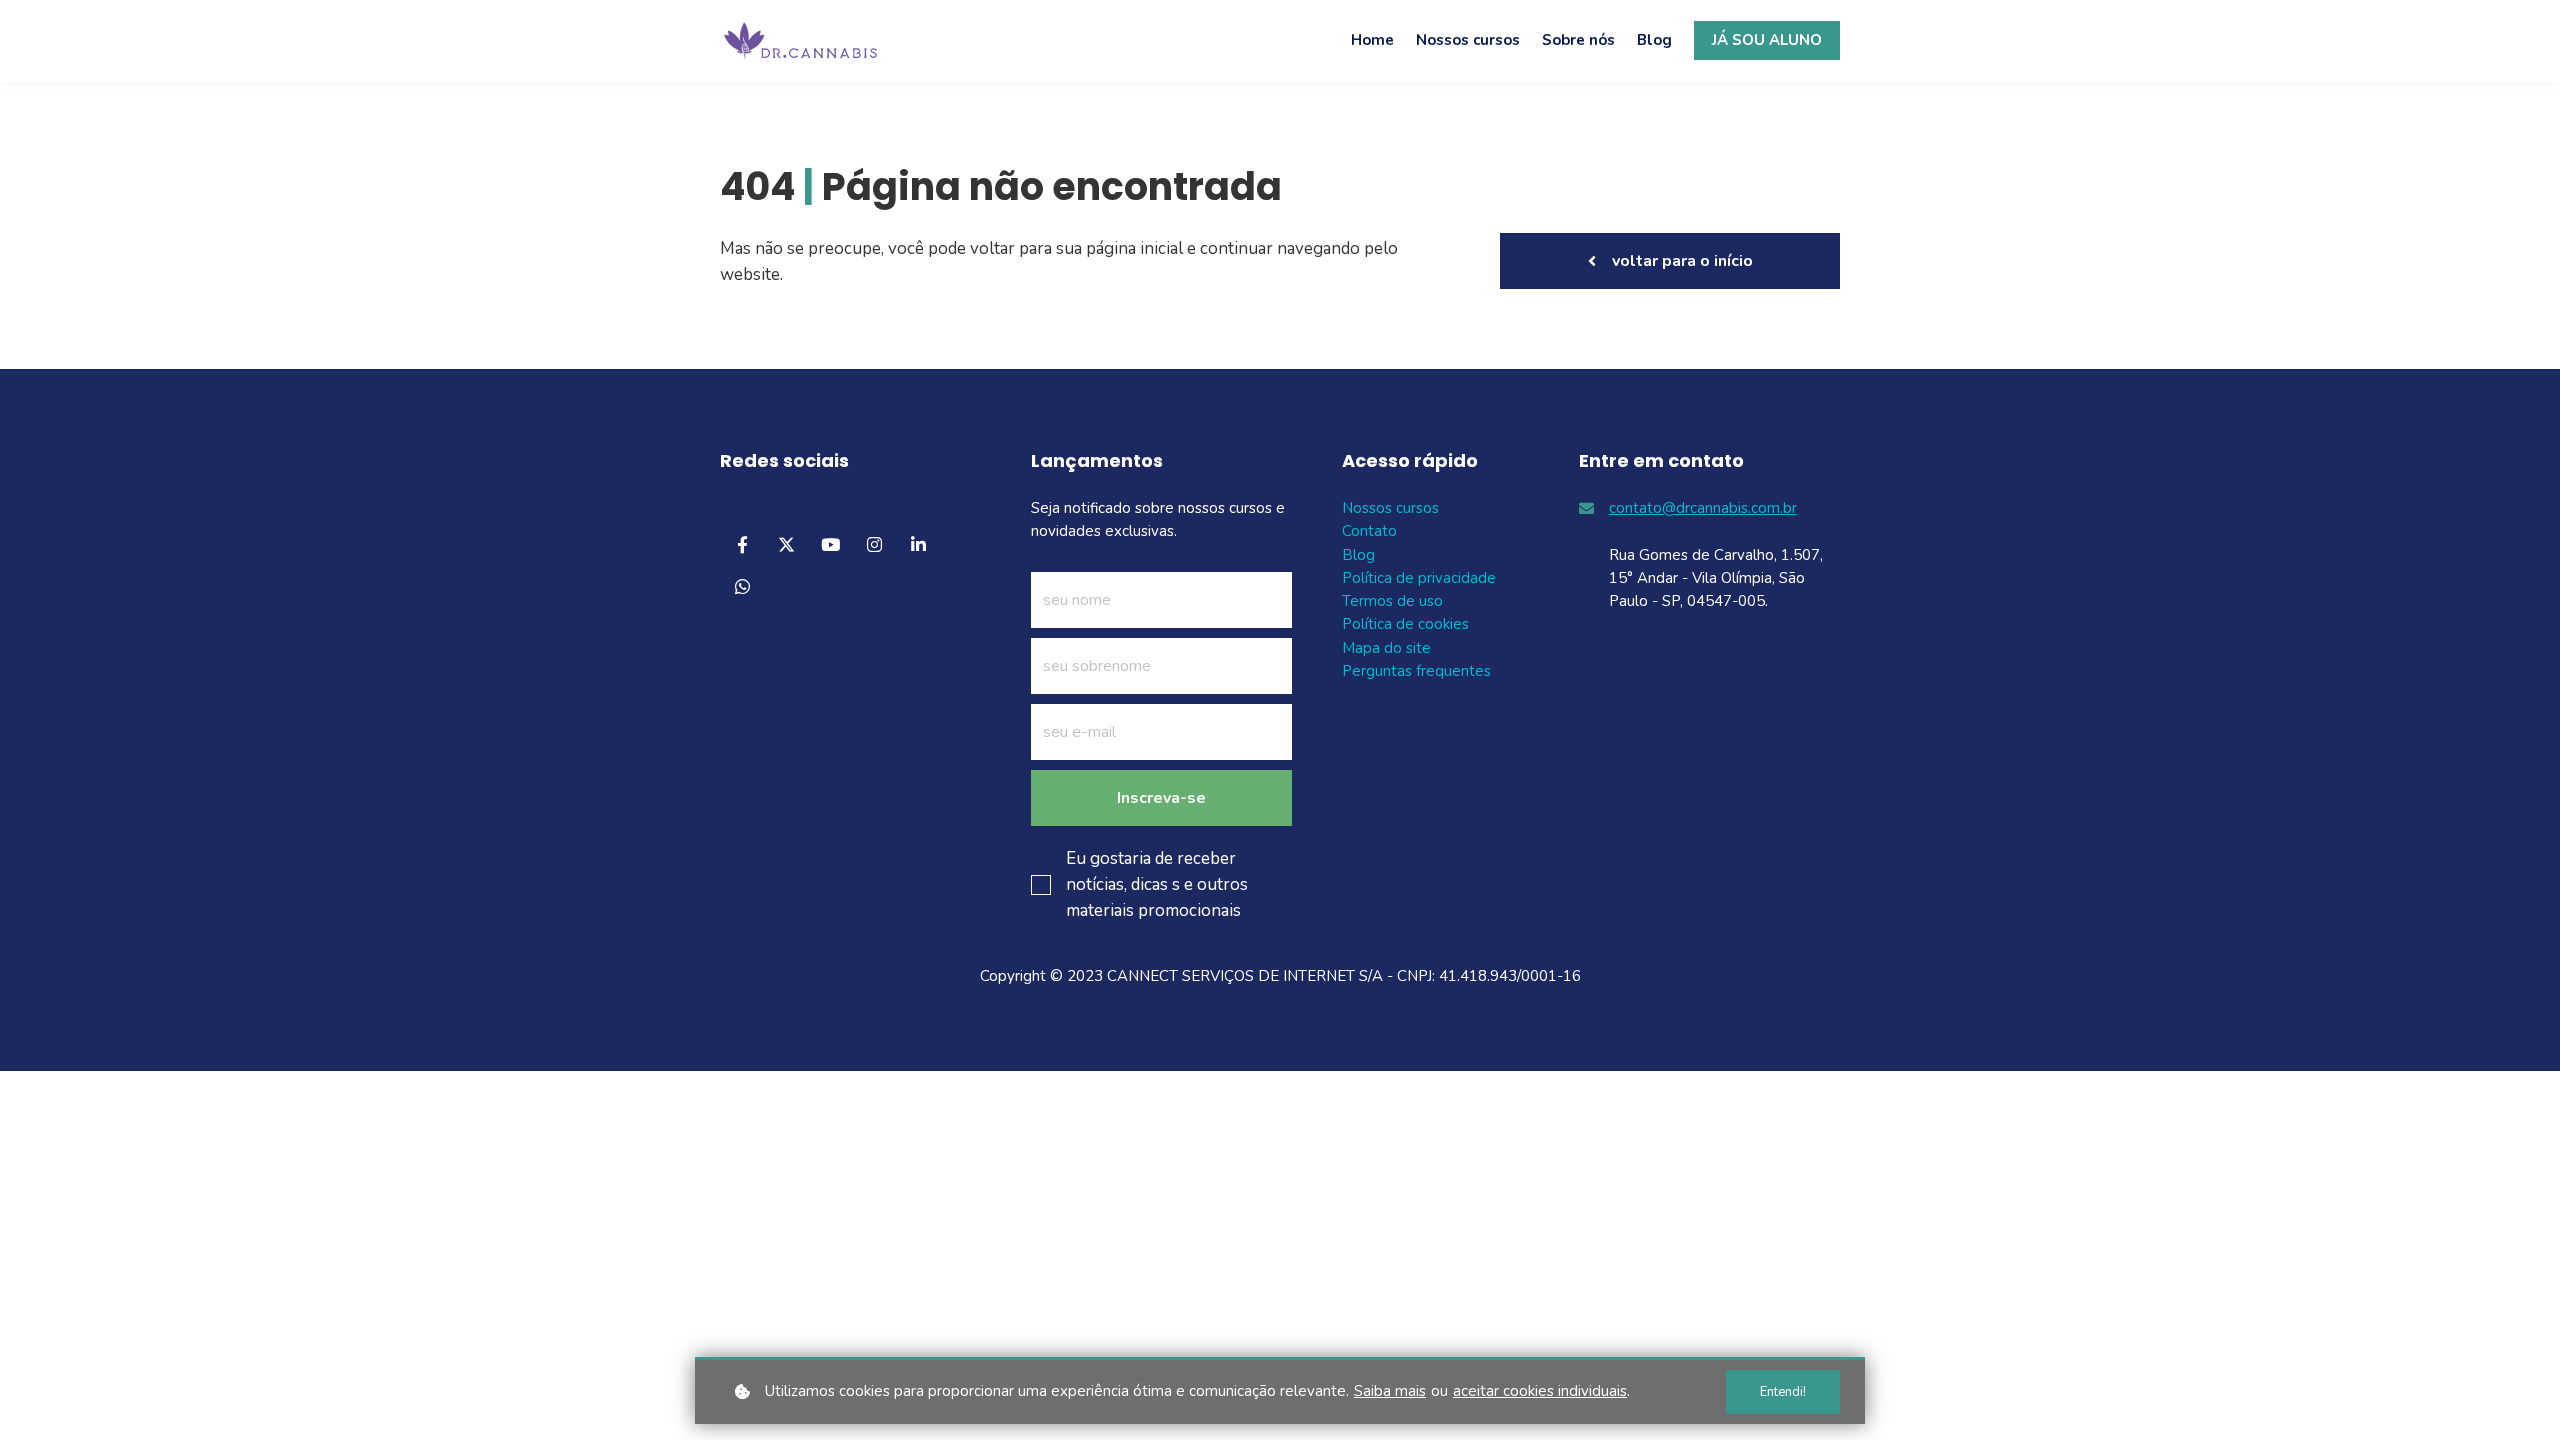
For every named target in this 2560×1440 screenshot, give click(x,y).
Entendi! (1783, 1392)
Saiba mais (1390, 1391)
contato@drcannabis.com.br (1703, 508)
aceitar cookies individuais (1540, 1391)
